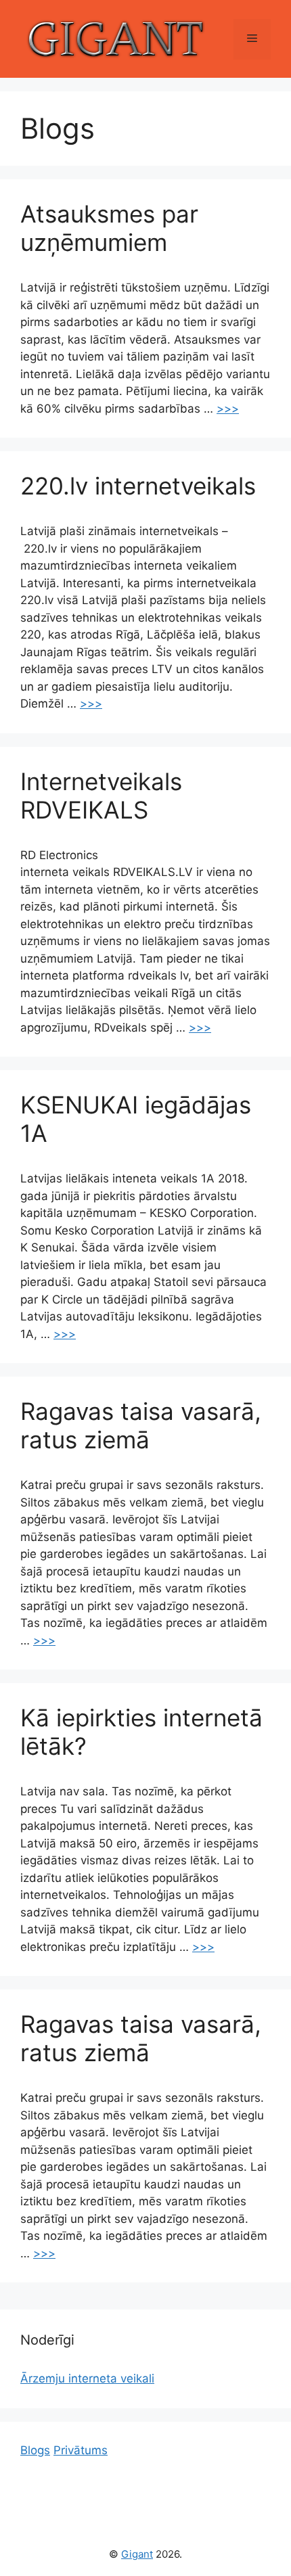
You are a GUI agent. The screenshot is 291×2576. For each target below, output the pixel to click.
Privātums (81, 2450)
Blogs (35, 2450)
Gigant (137, 2554)
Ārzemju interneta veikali (87, 2378)
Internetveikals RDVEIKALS (101, 796)
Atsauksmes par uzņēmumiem (109, 228)
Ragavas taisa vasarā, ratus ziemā (141, 1425)
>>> (228, 409)
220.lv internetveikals (138, 486)
